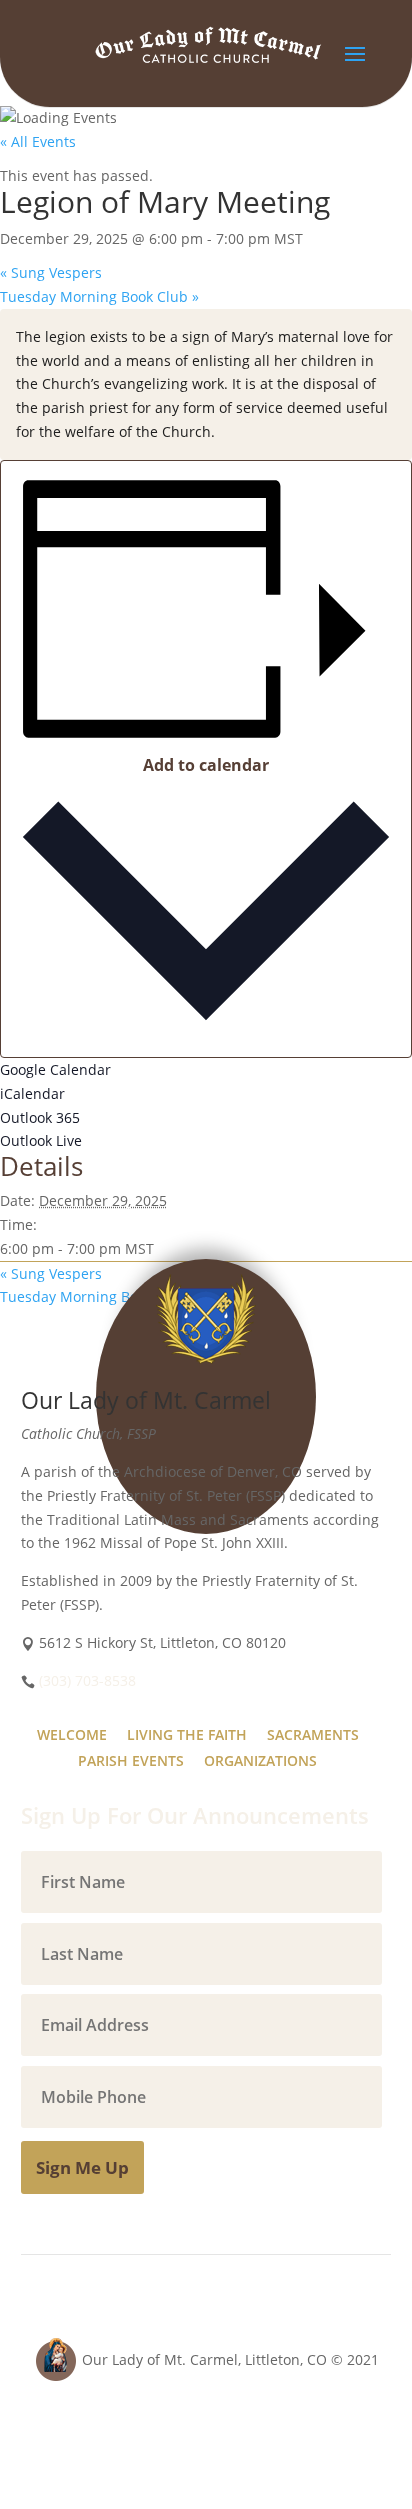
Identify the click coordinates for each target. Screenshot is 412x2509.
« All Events (38, 141)
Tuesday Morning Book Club (99, 296)
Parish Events (131, 1760)
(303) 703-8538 (87, 1680)
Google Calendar (55, 1069)
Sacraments (313, 1734)
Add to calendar (206, 765)
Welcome (72, 1734)
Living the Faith (187, 1734)
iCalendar (32, 1093)
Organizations (260, 1760)
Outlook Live (41, 1140)
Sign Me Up (82, 2167)
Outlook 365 (40, 1117)
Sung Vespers (51, 272)
